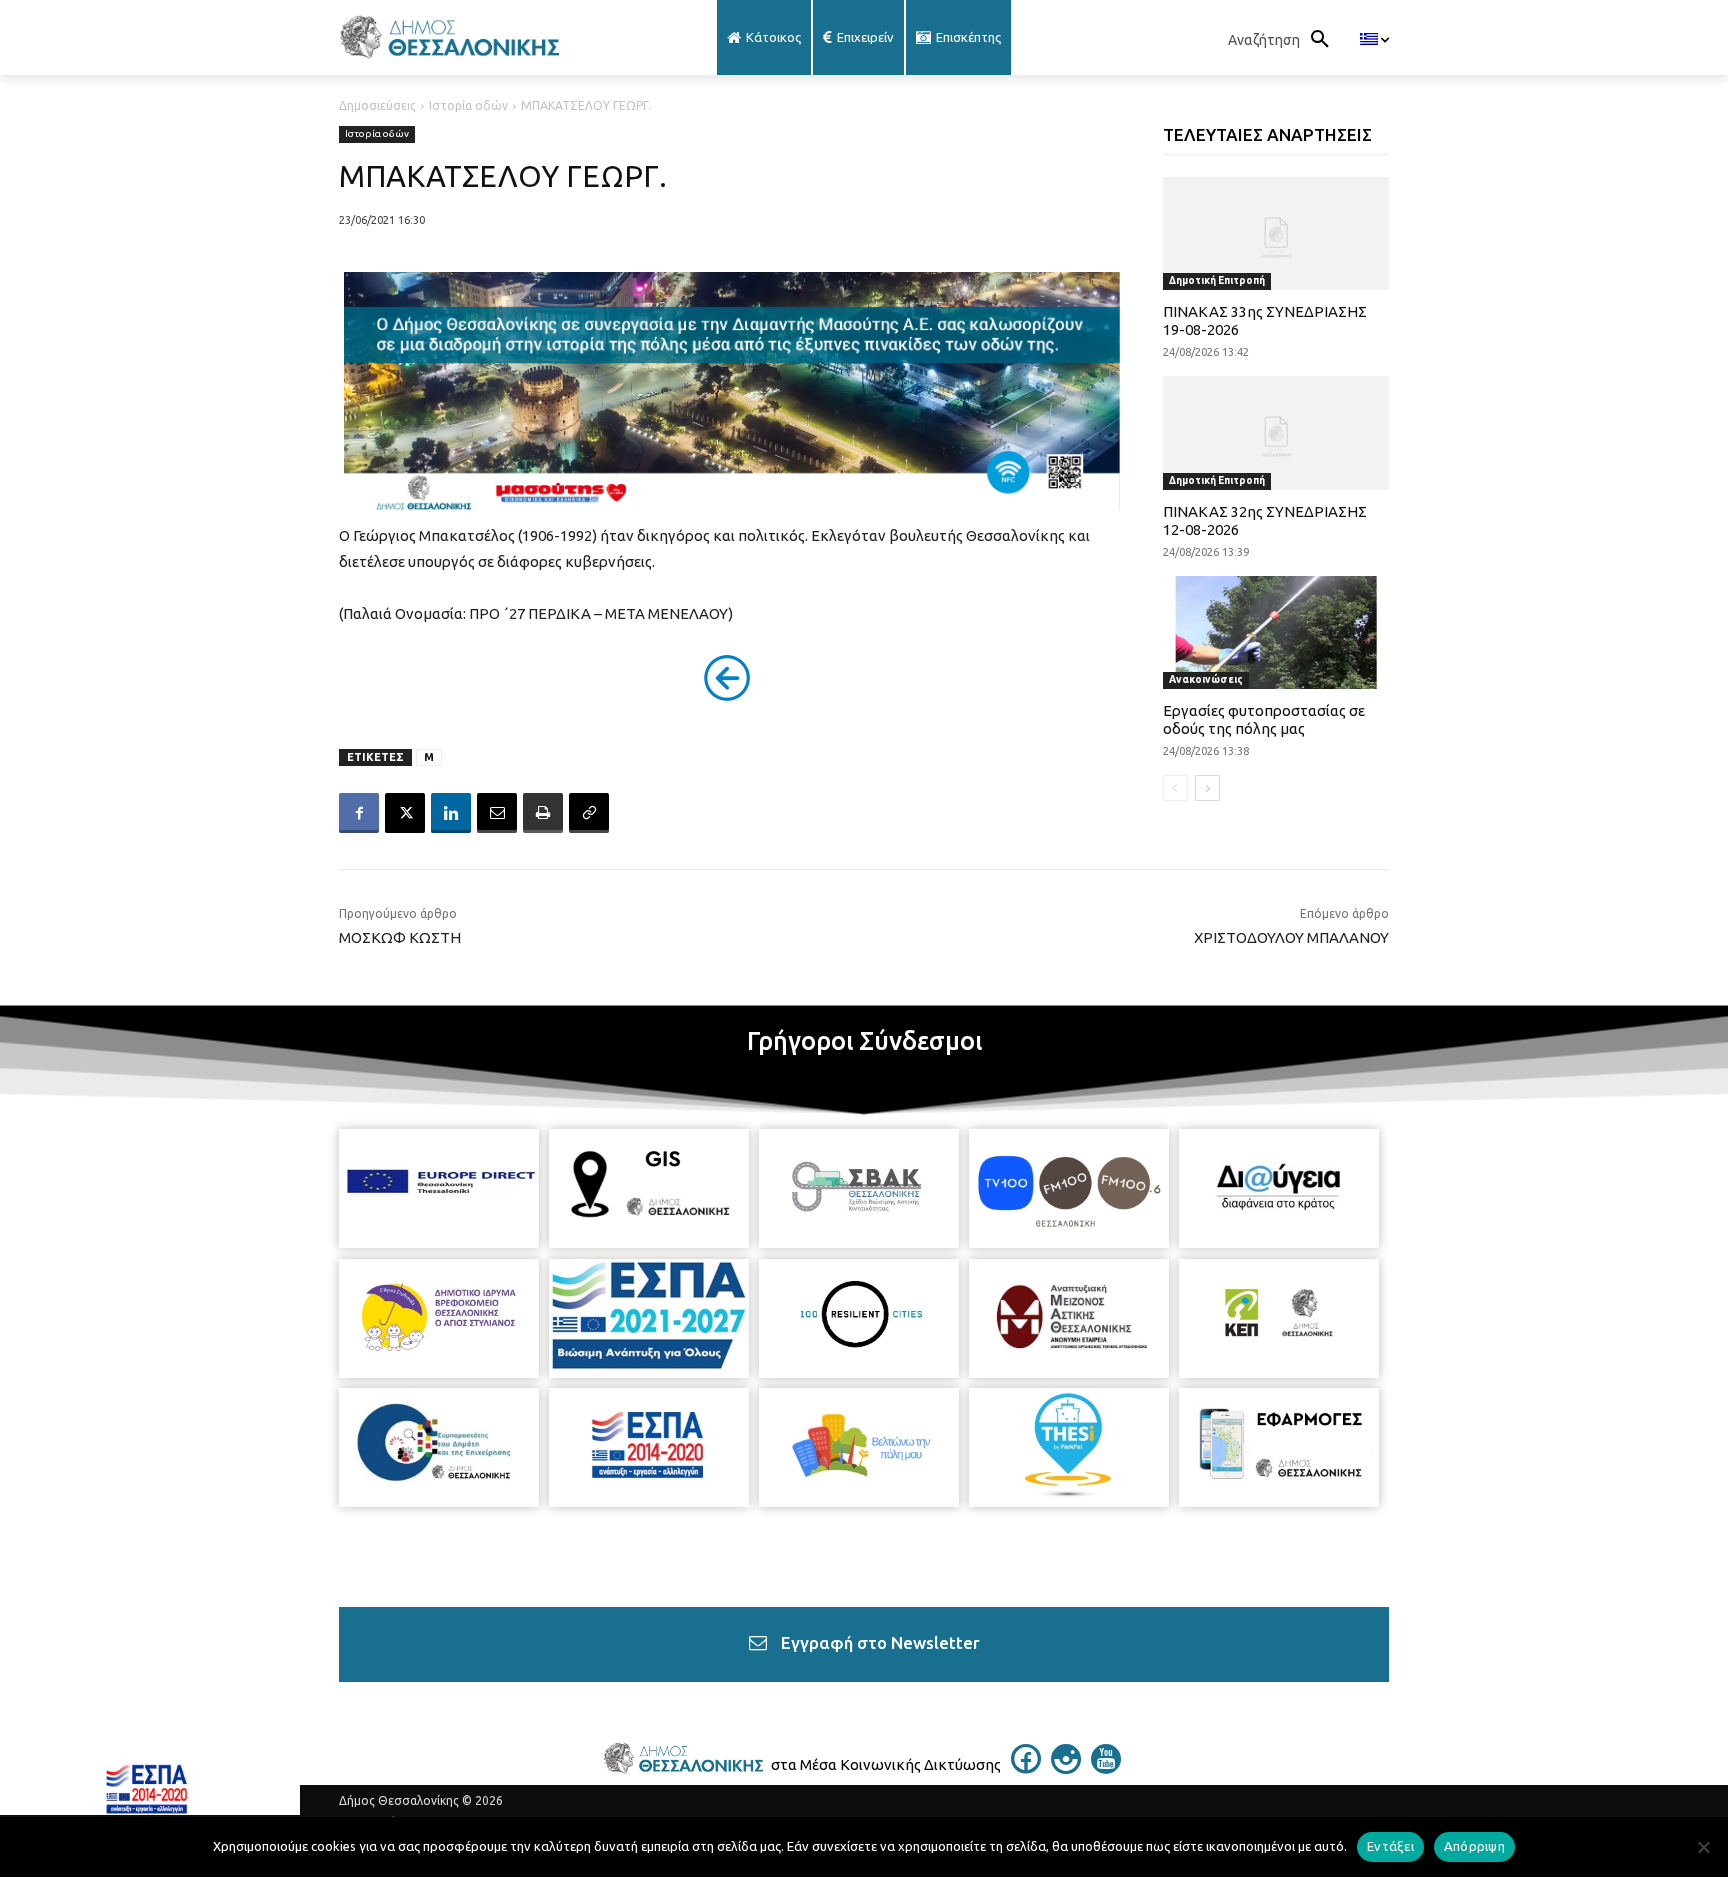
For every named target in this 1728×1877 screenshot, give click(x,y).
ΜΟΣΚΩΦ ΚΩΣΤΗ (400, 937)
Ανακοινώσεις (1206, 679)
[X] (405, 813)
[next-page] (1207, 788)
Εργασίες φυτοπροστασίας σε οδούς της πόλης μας (1264, 719)
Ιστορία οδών (468, 105)
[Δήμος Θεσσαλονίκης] (498, 37)
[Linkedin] (451, 813)
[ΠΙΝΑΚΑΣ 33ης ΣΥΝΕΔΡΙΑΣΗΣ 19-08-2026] (1276, 233)
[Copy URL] (589, 813)
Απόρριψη (1474, 1846)
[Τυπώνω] (543, 813)
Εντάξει (1390, 1846)
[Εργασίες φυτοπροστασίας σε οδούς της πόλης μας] (1276, 632)
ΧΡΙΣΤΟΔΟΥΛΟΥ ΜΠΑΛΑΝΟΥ (1291, 937)
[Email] (497, 813)
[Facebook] (359, 813)
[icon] (1026, 1768)
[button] (1284, 40)
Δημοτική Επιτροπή (1217, 280)
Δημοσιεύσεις (377, 105)
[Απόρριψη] (1703, 1847)
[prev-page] (1175, 788)
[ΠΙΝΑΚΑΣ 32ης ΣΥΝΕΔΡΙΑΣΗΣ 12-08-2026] (1276, 432)
